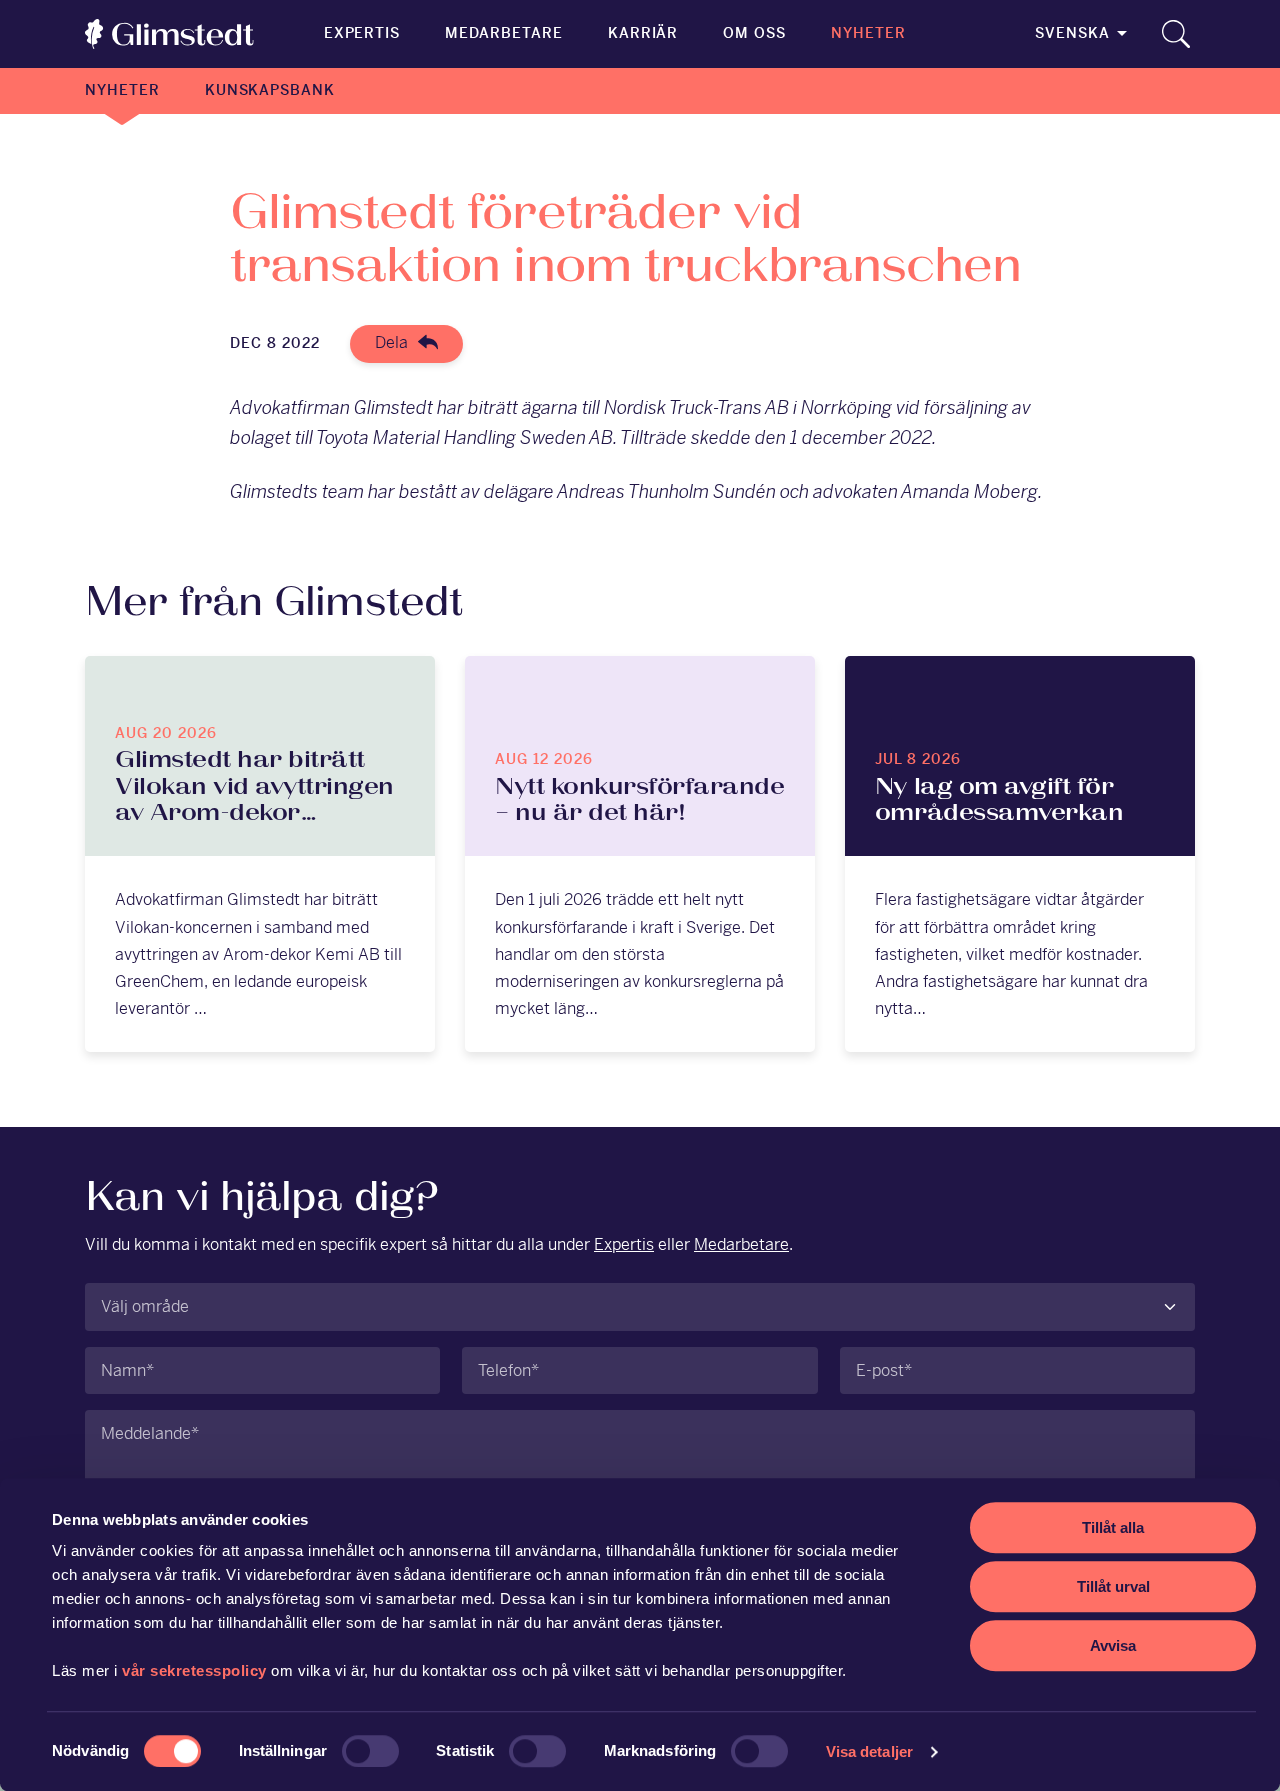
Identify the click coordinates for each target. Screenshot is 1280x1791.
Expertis (362, 33)
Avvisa (1113, 1645)
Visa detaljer (869, 1751)
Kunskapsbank (270, 90)
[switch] (370, 1751)
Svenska (1072, 33)
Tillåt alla (1113, 1527)
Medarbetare (503, 33)
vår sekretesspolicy (194, 1670)
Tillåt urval (1113, 1586)
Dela (391, 342)
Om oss (754, 33)
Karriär (643, 33)
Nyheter (868, 33)
